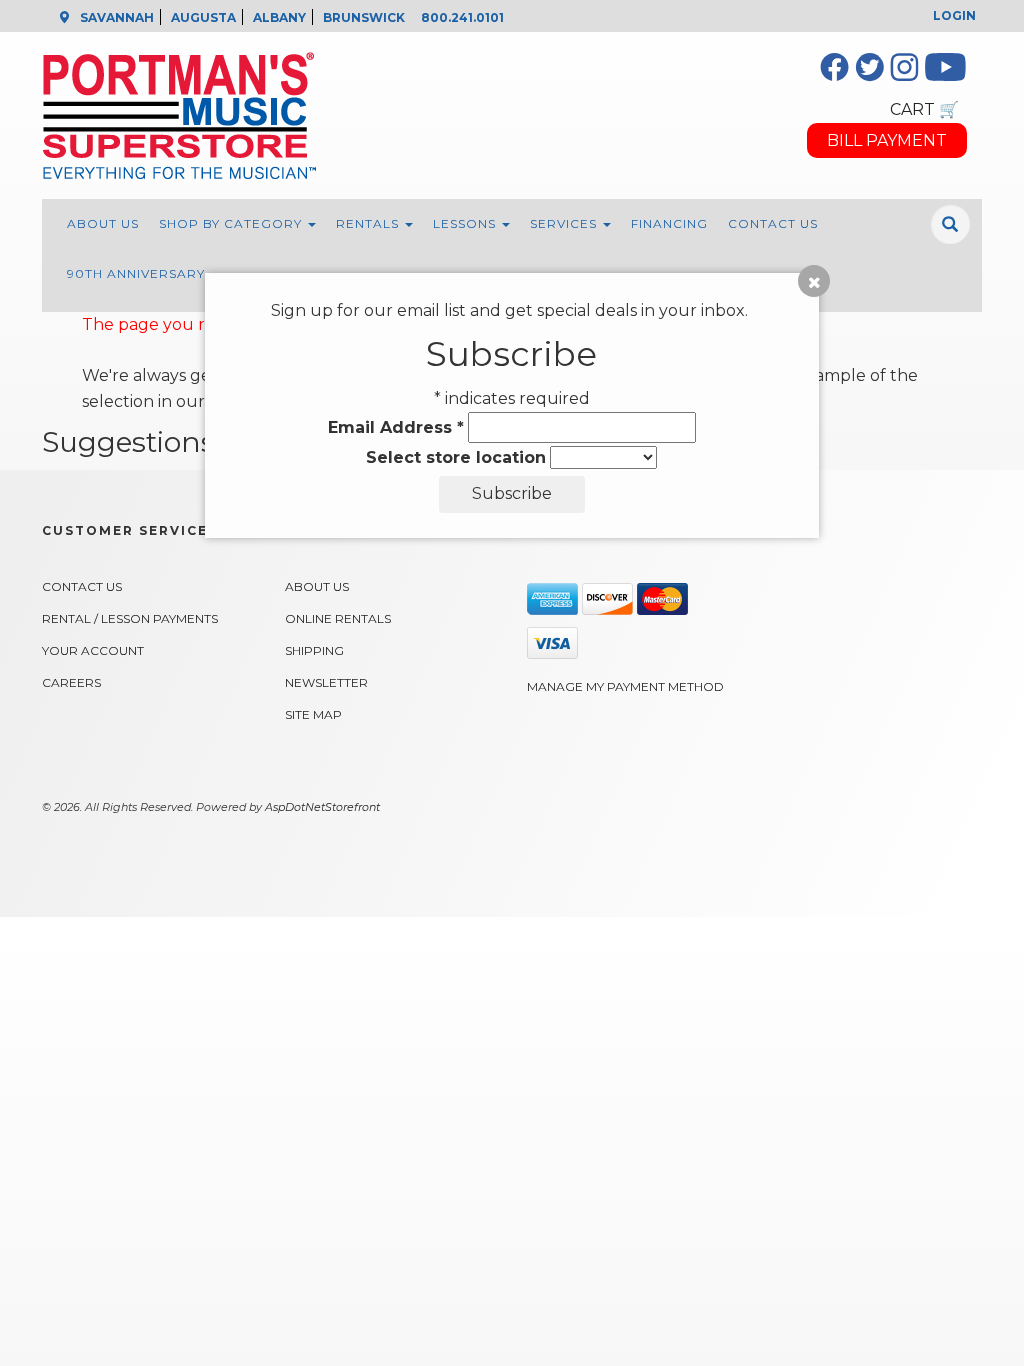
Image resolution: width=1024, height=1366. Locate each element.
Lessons (466, 223)
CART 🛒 (924, 109)
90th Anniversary (136, 273)
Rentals (369, 223)
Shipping (314, 650)
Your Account (93, 650)
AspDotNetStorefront (322, 807)
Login (954, 15)
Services (565, 223)
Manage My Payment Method (625, 686)
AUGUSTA (203, 17)
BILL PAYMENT (887, 140)
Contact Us (773, 223)
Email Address (396, 427)
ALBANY (279, 17)
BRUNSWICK (364, 17)
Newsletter (326, 682)
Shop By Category (232, 223)
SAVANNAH (117, 17)
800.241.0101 (462, 17)
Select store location (456, 457)
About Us (103, 223)
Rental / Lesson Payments (130, 618)
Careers (71, 682)
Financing (669, 223)
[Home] (394, 115)
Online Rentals (338, 618)
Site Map (313, 714)
